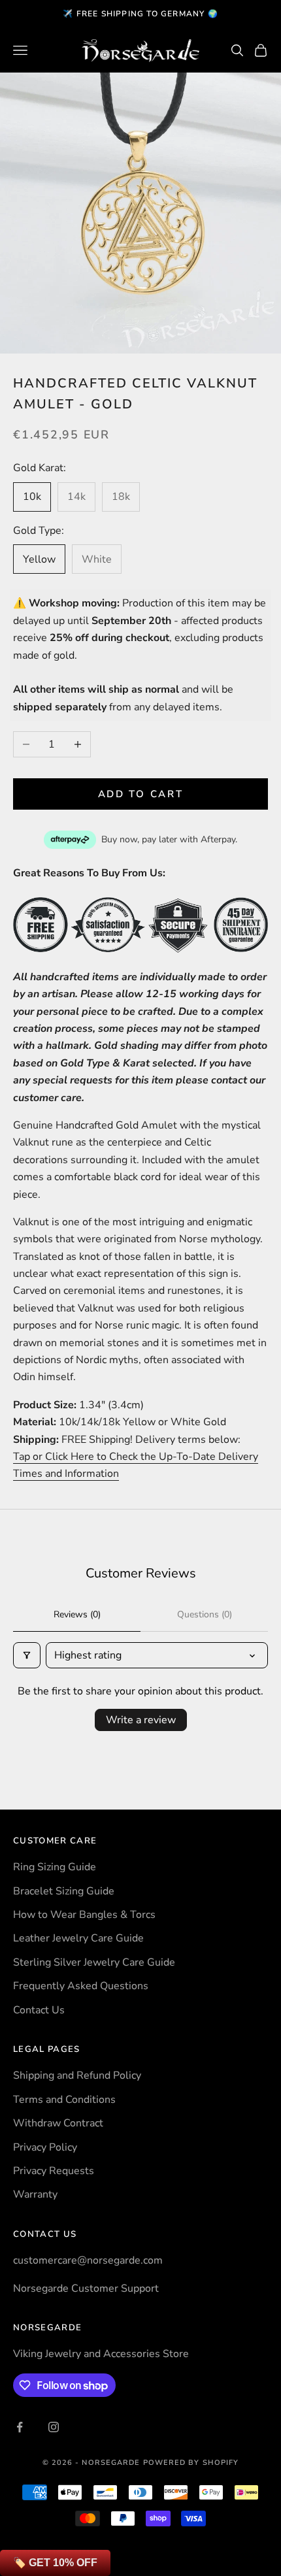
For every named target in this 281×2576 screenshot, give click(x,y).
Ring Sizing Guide (55, 1867)
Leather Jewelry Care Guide (78, 1938)
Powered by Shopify (191, 2463)
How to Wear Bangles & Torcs (84, 1915)
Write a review (141, 1720)
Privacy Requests (54, 2171)
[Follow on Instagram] (54, 2427)
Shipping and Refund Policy (77, 2075)
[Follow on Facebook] (20, 2427)
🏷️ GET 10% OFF (55, 2563)
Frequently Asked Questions (81, 1986)
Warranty (35, 2194)
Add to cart (141, 794)
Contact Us (39, 2010)
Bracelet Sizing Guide (64, 1891)
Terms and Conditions (64, 2100)
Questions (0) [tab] (205, 1614)
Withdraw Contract (58, 2123)
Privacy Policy (45, 2147)
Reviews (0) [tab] (77, 1614)
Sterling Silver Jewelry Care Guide (94, 1962)
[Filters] (27, 1655)
